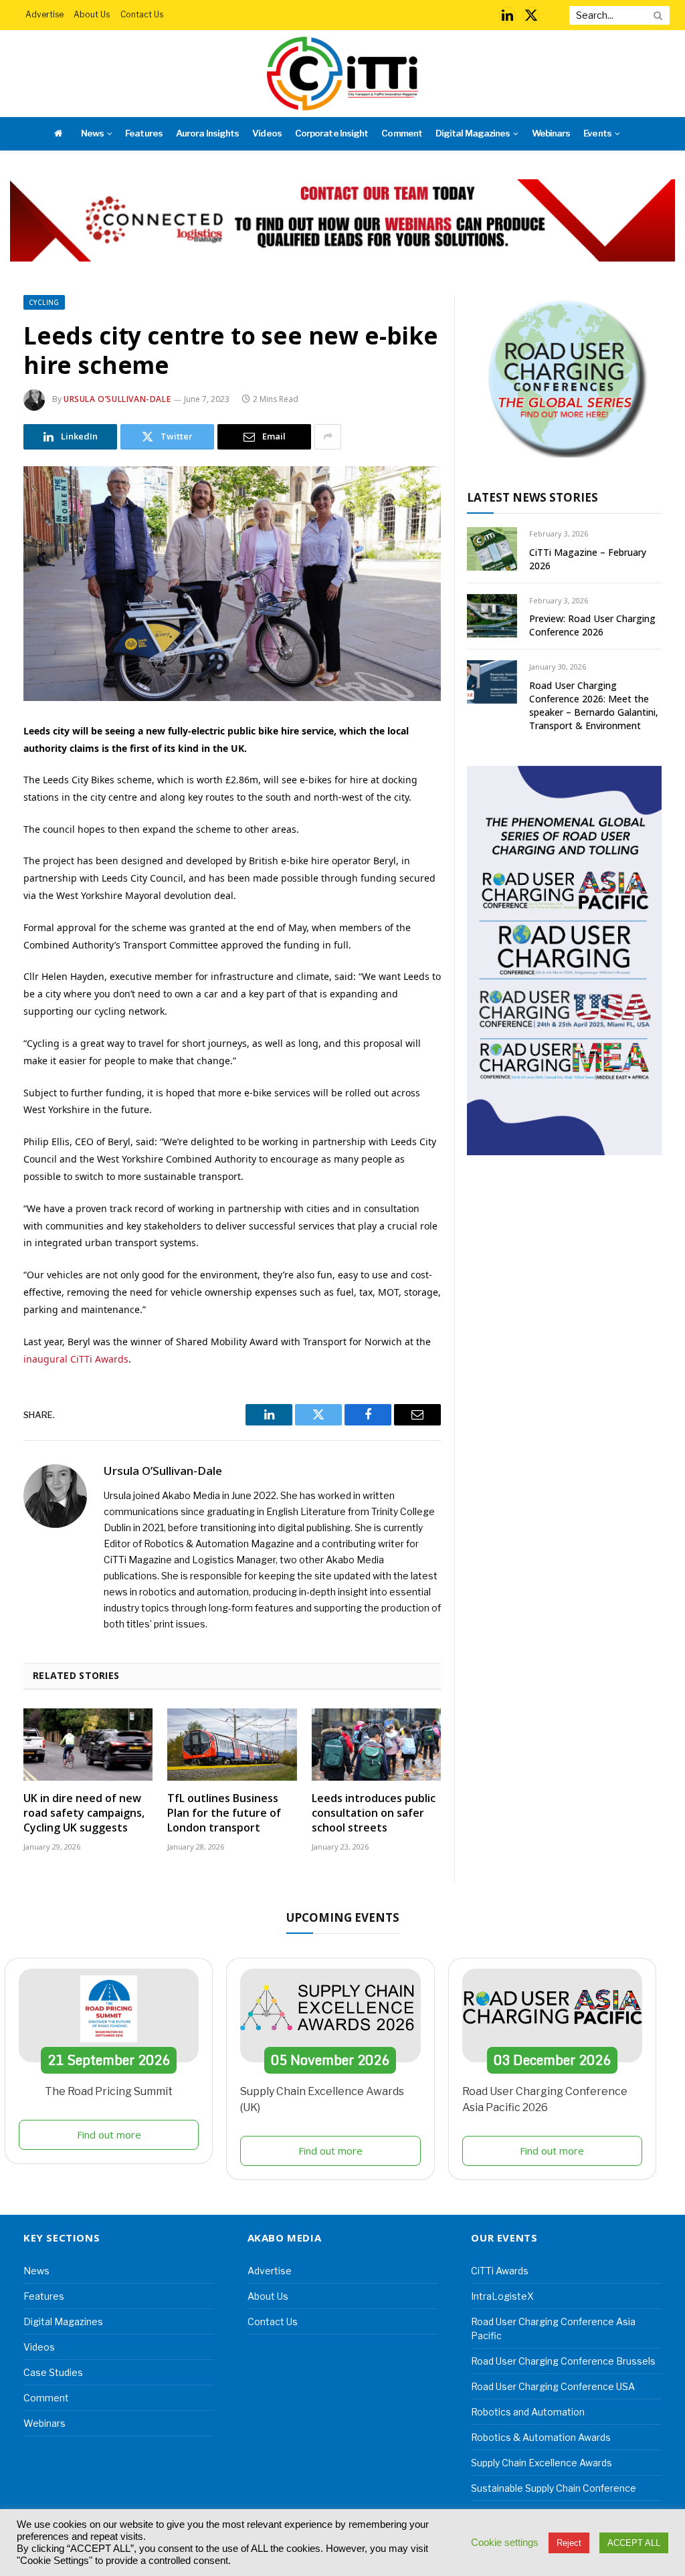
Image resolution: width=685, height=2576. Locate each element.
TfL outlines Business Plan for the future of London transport (224, 1813)
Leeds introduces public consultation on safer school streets (374, 1813)
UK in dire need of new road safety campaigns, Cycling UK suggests (84, 1813)
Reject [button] (569, 2543)
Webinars (551, 133)
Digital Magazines (473, 133)
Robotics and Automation (528, 2412)
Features (143, 133)
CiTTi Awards (500, 2271)
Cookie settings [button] (505, 2543)
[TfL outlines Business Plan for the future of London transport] (232, 1745)
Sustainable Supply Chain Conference (554, 2488)
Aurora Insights (207, 133)
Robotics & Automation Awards (541, 2437)
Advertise (44, 14)
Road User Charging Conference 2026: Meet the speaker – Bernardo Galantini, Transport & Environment (594, 705)
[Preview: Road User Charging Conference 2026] (492, 616)
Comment (401, 133)
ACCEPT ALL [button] (634, 2543)
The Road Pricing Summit (109, 2091)
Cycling (44, 302)
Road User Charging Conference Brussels (563, 2361)
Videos (267, 133)
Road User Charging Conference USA (553, 2386)
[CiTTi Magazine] (342, 74)
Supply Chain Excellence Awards (542, 2463)
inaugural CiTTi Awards (76, 1359)
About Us (92, 14)
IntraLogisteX (502, 2296)
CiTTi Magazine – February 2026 (588, 559)
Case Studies (53, 2372)
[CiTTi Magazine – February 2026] (492, 549)
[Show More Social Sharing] (328, 437)
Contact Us (142, 14)
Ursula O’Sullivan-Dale (117, 399)
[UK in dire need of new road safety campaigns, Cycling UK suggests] (88, 1745)
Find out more (109, 2135)
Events (597, 133)
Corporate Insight (331, 133)
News (92, 133)
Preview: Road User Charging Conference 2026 (592, 625)
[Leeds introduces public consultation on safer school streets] (376, 1745)
